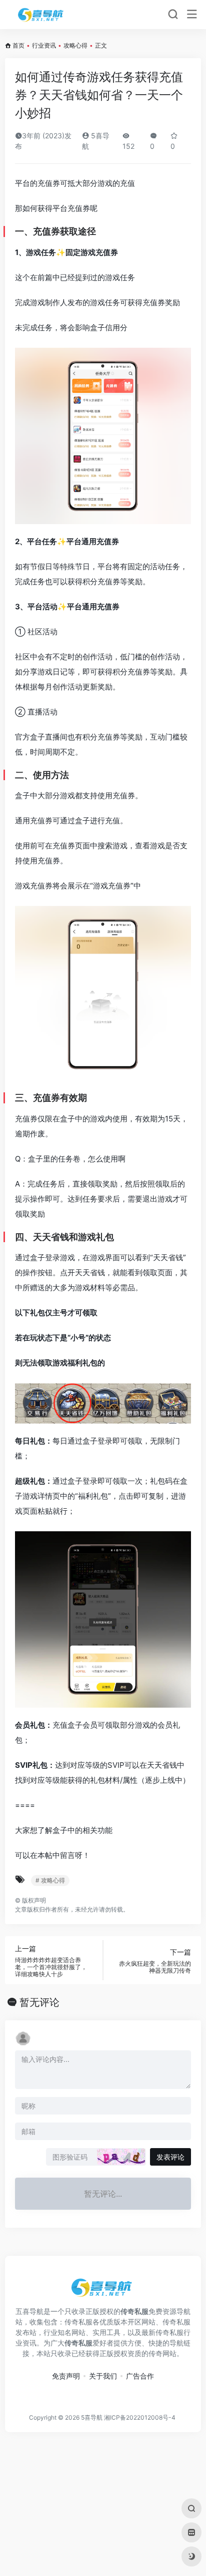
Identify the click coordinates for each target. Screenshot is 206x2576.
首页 (18, 45)
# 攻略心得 (50, 1880)
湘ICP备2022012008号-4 (140, 2417)
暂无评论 (39, 2002)
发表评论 (170, 2157)
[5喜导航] (42, 15)
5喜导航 (92, 2417)
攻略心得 (75, 45)
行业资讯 (44, 45)
